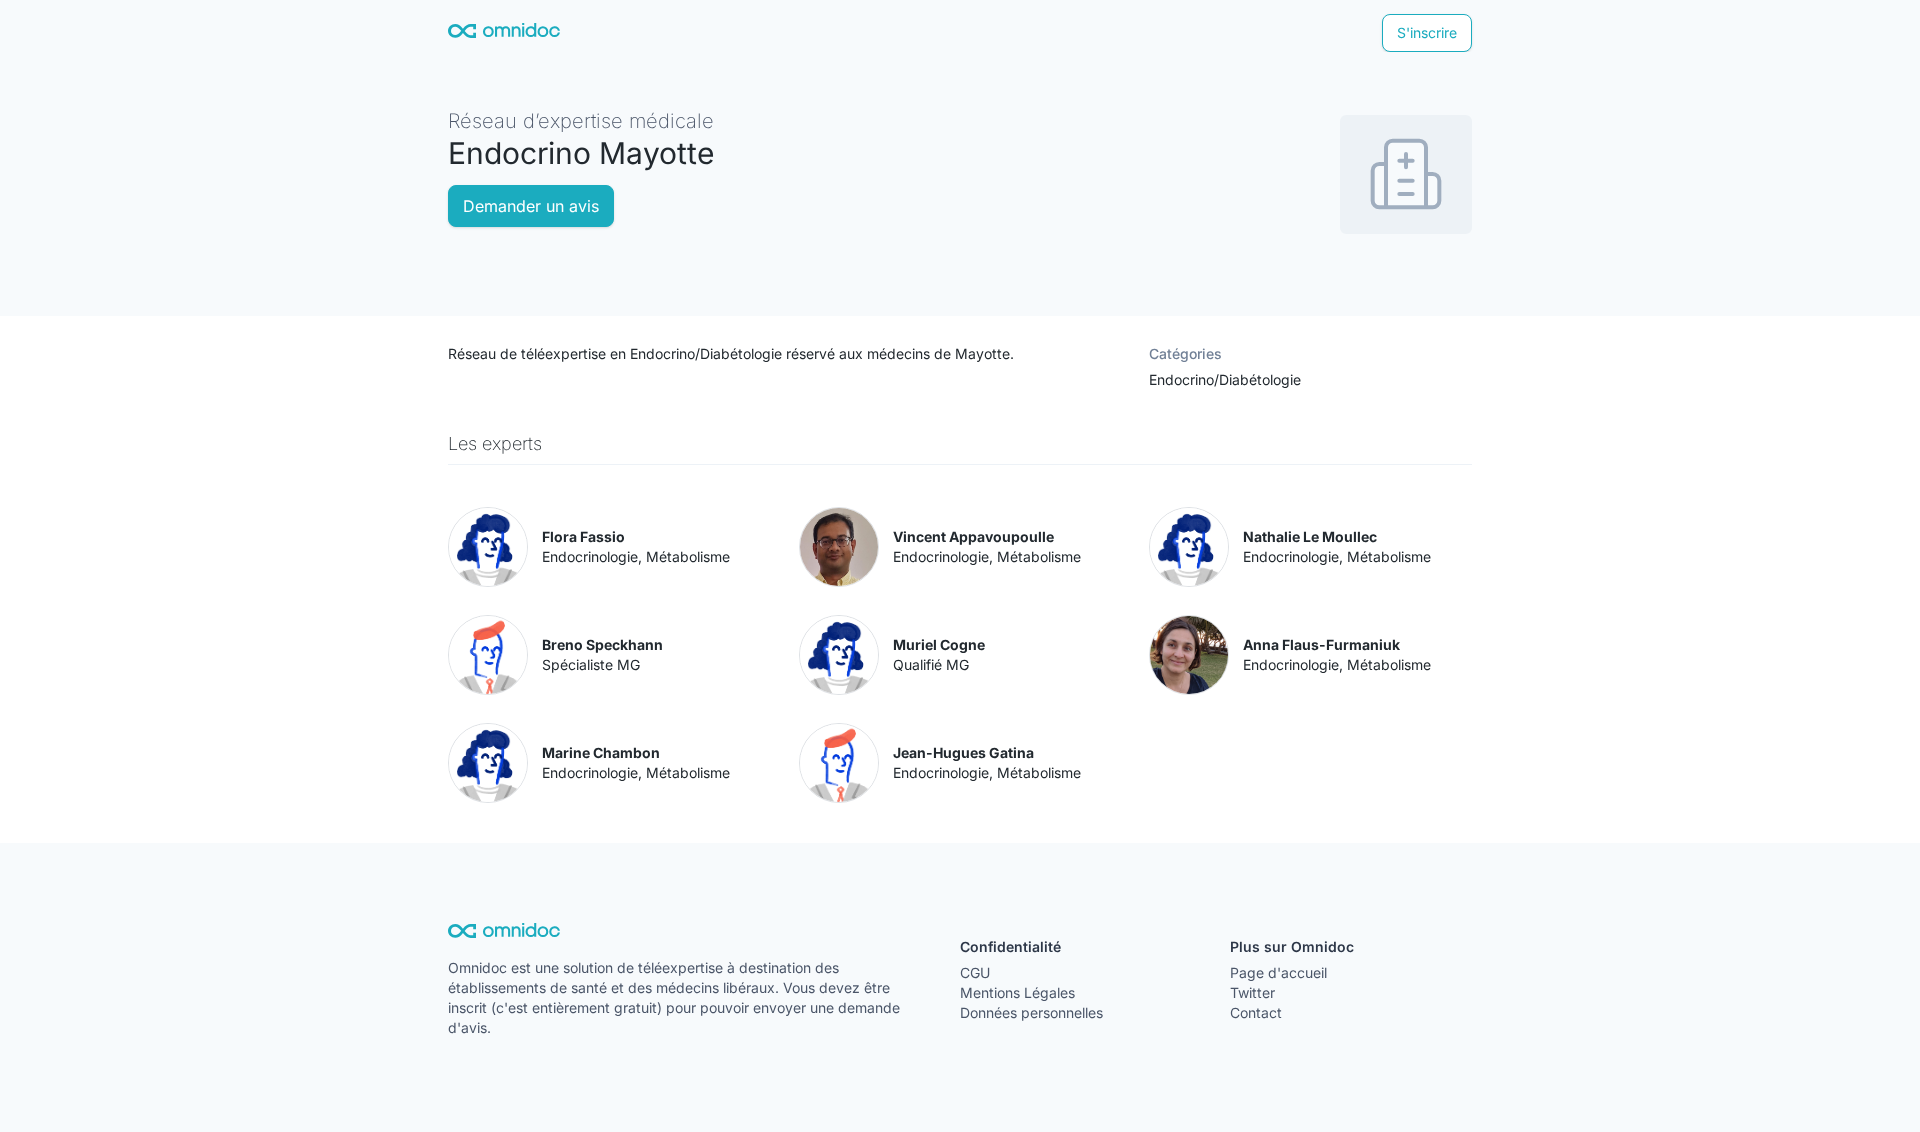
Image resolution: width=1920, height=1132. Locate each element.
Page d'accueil (1278, 972)
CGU (975, 972)
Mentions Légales (1017, 992)
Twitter (1252, 992)
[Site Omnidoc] (504, 33)
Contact (1256, 1012)
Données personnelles (1031, 1012)
